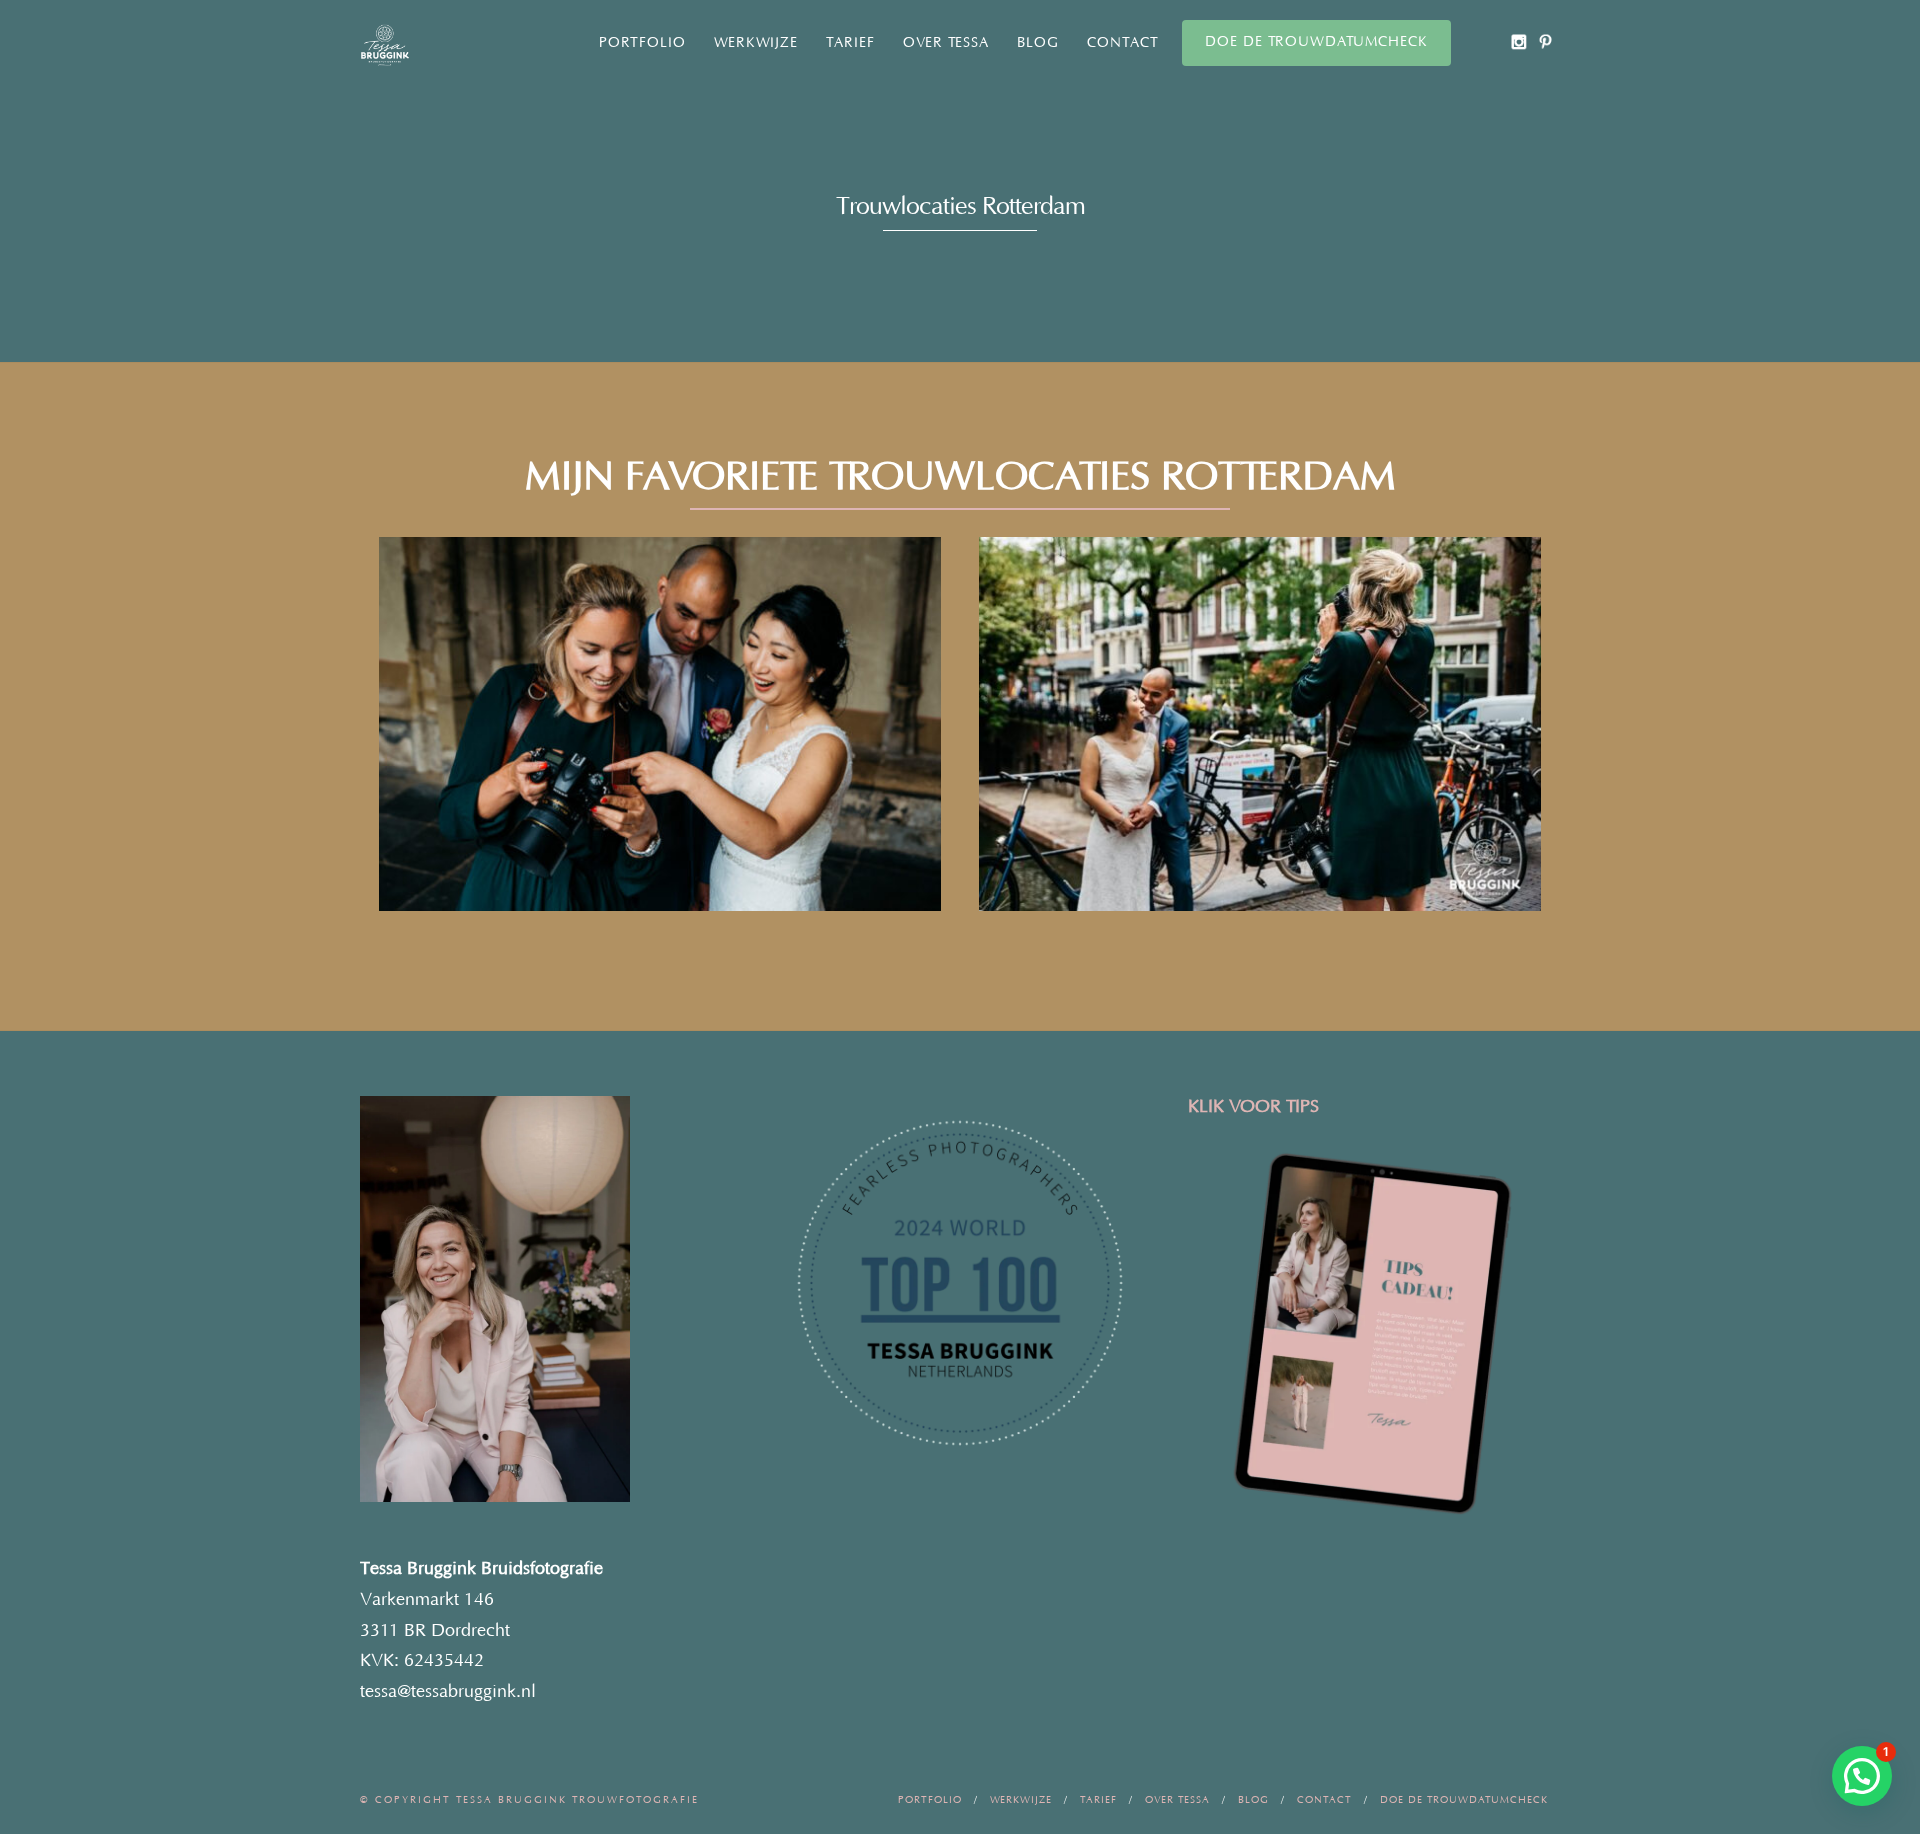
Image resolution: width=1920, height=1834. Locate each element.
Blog (1038, 43)
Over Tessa (946, 43)
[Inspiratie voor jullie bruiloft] (1545, 41)
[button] (1862, 1776)
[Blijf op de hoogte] (1518, 41)
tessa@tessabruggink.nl (448, 1692)
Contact (1123, 43)
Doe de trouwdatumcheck (1316, 42)
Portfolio (642, 43)
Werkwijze (756, 43)
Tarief (850, 43)
